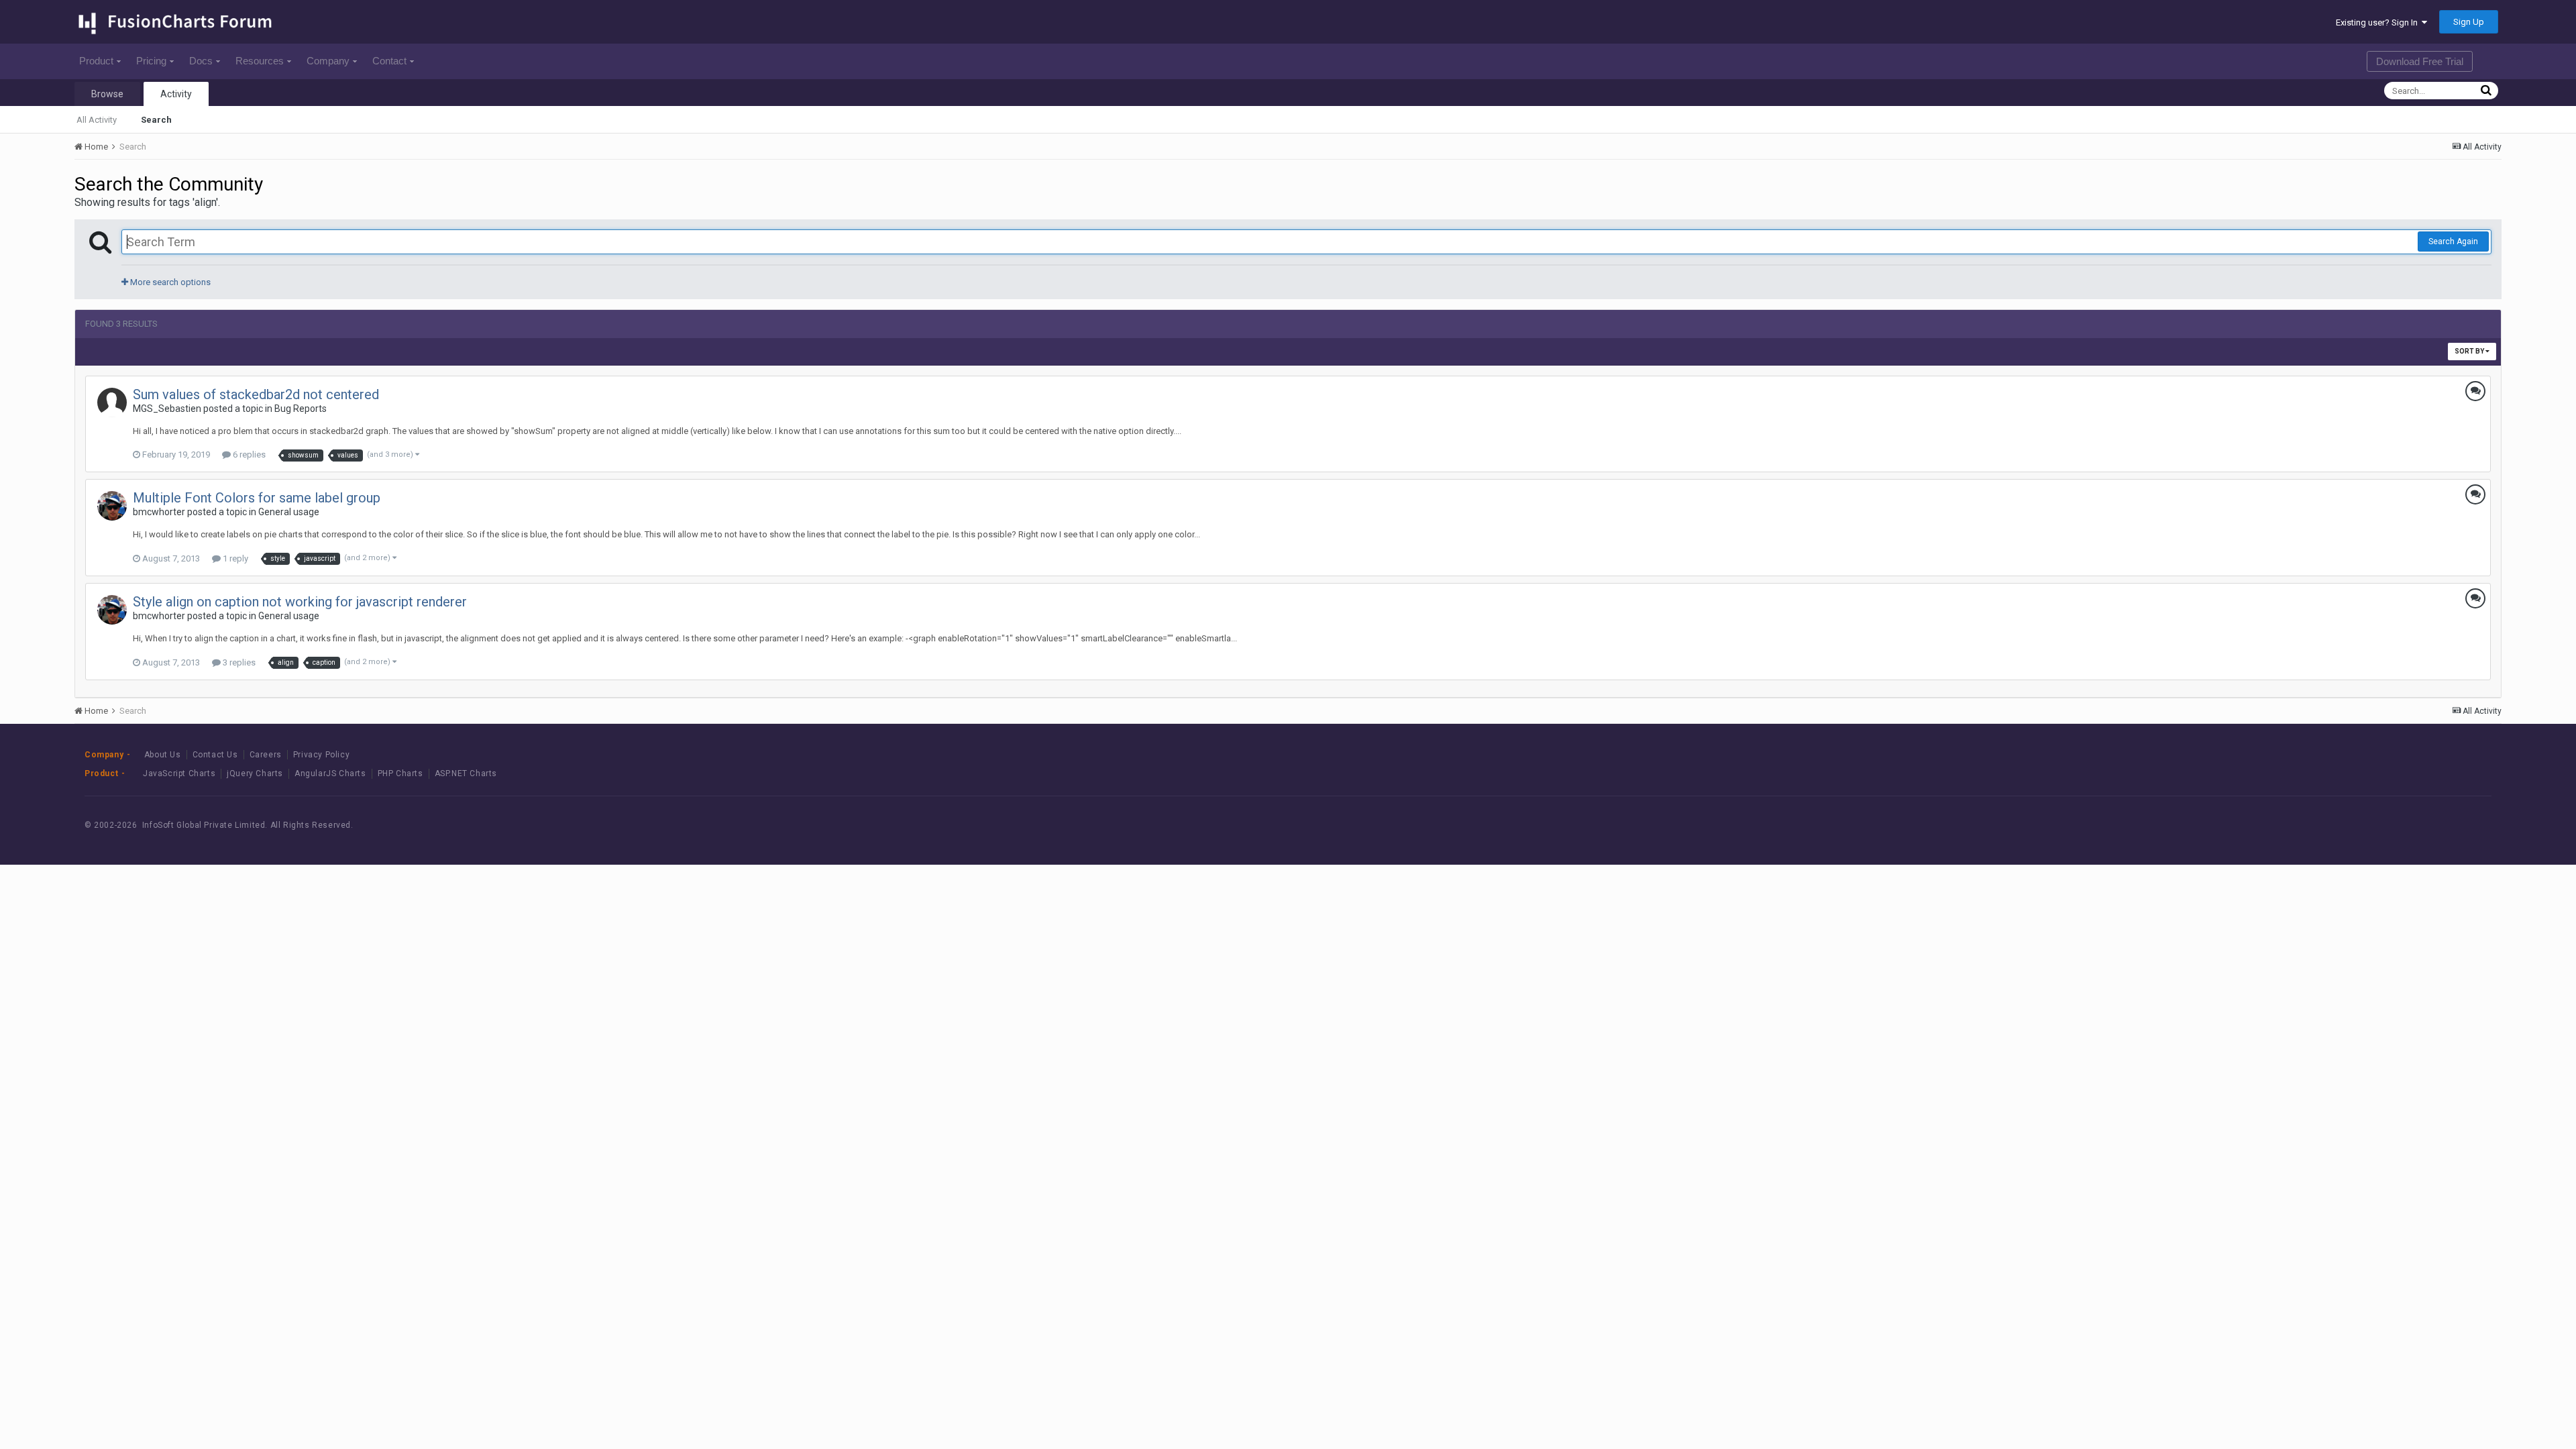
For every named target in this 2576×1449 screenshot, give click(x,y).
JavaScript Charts (179, 773)
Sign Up (2469, 22)
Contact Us (215, 755)
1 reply (234, 558)
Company (328, 61)
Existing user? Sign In (2379, 22)
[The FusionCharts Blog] (2342, 825)
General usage (289, 512)
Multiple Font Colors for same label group (257, 498)
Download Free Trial (2420, 61)
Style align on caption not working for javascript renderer (300, 602)
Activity (176, 94)
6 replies (248, 454)
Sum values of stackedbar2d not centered (256, 394)
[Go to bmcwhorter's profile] (112, 506)
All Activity (97, 120)
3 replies (238, 662)
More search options (169, 282)
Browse (107, 94)
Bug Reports (301, 409)
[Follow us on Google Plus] (2433, 825)
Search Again (2453, 241)
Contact (389, 61)
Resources (260, 61)
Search (156, 120)
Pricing (151, 61)
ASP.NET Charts (466, 773)
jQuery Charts (255, 773)
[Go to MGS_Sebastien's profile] (112, 402)
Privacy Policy (321, 755)
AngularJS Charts (330, 773)
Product (96, 61)
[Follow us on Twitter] (2403, 825)
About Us (163, 755)
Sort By (2470, 351)
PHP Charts (400, 773)
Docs (201, 61)
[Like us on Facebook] (2372, 825)
